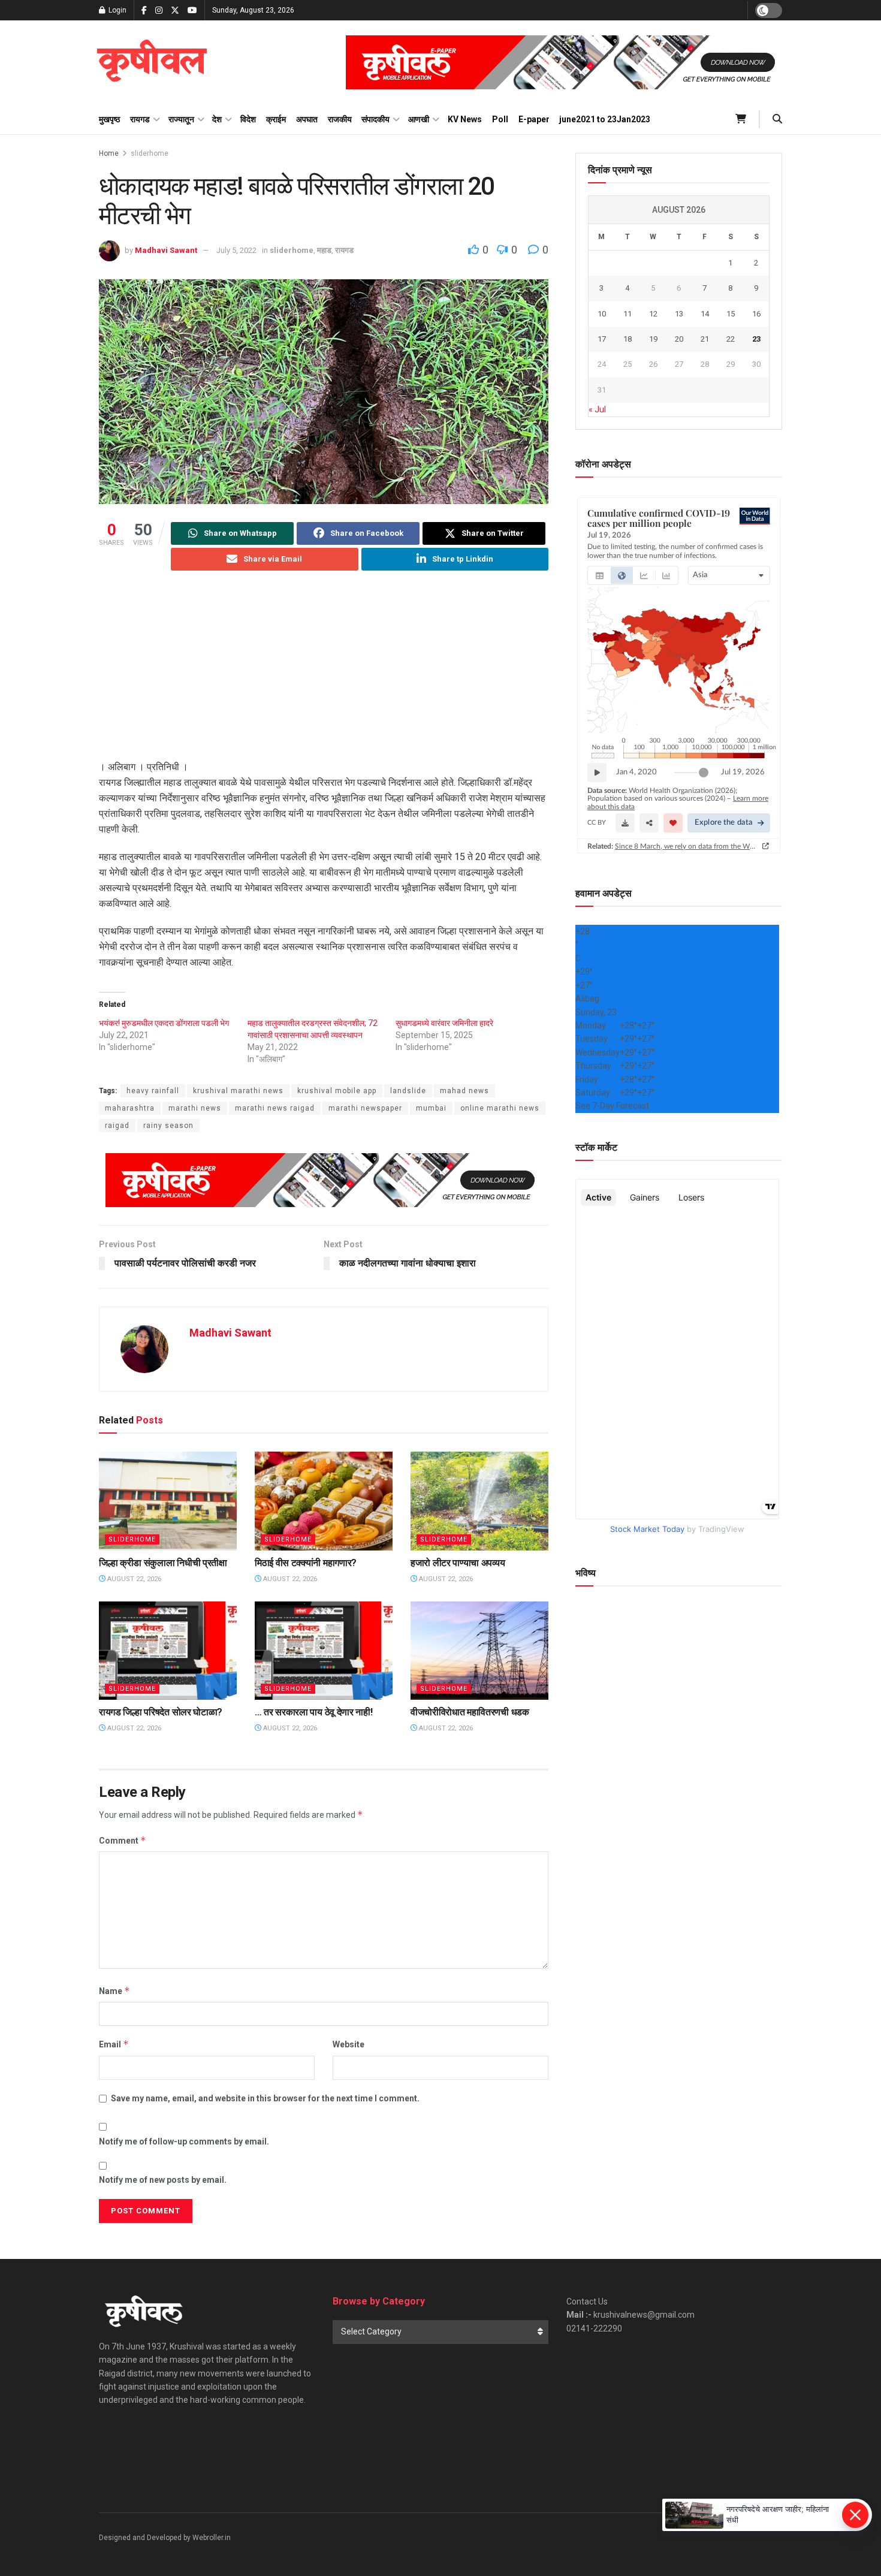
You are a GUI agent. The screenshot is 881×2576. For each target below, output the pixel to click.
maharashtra (130, 1108)
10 (602, 314)
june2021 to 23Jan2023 (605, 119)
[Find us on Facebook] (144, 10)
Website (349, 2044)
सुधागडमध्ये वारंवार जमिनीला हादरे (444, 1023)
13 (679, 314)
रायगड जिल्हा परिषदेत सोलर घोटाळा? (161, 1712)
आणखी (419, 119)
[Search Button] (777, 119)
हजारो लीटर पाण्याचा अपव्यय (458, 1563)
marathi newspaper (365, 1108)
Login (117, 10)
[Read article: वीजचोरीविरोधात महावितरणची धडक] (479, 1651)
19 (653, 339)
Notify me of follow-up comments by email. (184, 2141)
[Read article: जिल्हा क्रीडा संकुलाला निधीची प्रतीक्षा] (168, 1501)
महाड (324, 250)
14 (705, 314)
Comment (123, 1840)
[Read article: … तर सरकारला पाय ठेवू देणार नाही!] (324, 1651)
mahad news (464, 1091)
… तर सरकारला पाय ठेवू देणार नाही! (313, 1712)
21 (705, 339)
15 (731, 314)
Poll (500, 119)
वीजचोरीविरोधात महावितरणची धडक (470, 1712)
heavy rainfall (153, 1091)
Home (109, 153)
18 (627, 339)
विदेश (248, 119)
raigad (117, 1126)
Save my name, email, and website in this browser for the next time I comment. (265, 2098)
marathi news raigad (275, 1108)
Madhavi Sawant (166, 250)
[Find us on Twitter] (175, 10)
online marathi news (500, 1108)
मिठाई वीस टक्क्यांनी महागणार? (306, 1563)
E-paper (534, 119)
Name (114, 1991)
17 (602, 339)
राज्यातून (181, 119)
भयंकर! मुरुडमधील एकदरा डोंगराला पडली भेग (164, 1023)
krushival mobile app (337, 1091)
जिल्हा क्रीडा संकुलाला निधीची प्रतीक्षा (163, 1563)
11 (627, 314)
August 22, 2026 (133, 1579)
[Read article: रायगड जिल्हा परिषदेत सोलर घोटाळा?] (168, 1651)
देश (217, 119)
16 (756, 314)
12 (653, 314)
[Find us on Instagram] (159, 10)
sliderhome (150, 153)
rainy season (168, 1126)
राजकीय (340, 119)
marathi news (195, 1108)
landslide (408, 1091)
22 (731, 339)
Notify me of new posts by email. (163, 2180)
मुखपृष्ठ (109, 119)
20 (679, 339)
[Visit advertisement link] (564, 62)
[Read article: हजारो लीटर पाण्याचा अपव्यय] (479, 1501)
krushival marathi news (238, 1091)
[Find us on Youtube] (192, 10)
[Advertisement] (324, 675)
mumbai (431, 1108)
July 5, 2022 (236, 250)
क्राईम (276, 119)
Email (114, 2044)
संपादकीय (375, 119)
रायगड (140, 119)
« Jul (597, 409)
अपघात (307, 119)
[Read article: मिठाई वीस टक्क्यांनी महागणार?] (324, 1501)
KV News (465, 119)
